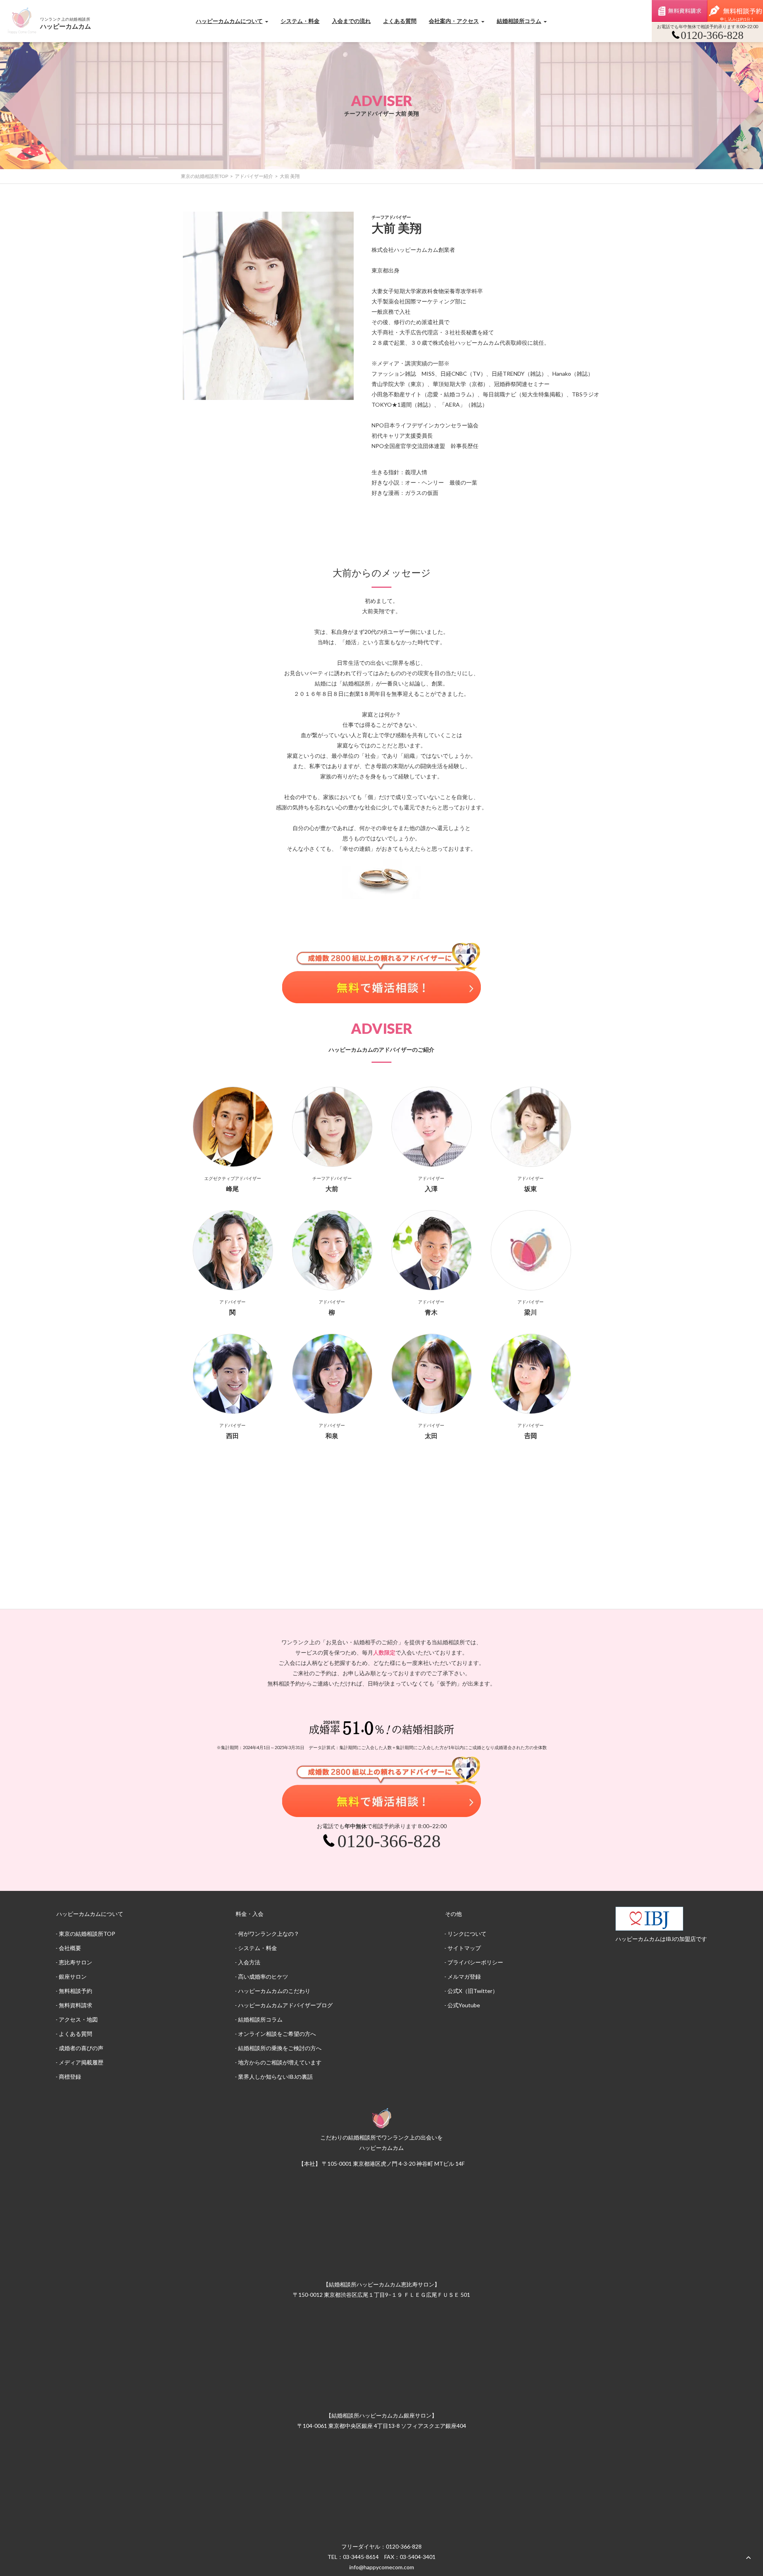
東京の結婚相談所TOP (204, 176)
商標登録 (70, 2077)
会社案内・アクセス (454, 21)
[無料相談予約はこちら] (381, 973)
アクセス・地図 (78, 2019)
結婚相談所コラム (519, 21)
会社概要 (70, 1948)
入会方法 (249, 1962)
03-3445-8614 (361, 2557)
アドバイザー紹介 (254, 176)
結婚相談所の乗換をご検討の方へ (280, 2048)
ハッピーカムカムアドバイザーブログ (285, 2005)
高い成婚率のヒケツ (263, 1976)
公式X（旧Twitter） (473, 1991)
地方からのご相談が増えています (280, 2062)
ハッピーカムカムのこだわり (274, 1991)
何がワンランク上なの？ (269, 1934)
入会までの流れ (351, 21)
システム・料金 (300, 21)
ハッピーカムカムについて (229, 21)
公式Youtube (464, 2005)
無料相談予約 (76, 1991)
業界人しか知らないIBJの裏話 (275, 2077)
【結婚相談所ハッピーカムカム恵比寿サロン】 (381, 2284)
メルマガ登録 (464, 1976)
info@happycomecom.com (382, 2567)
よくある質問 (400, 21)
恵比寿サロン (76, 1962)
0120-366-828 (404, 2546)
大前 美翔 (290, 176)
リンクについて (467, 1934)
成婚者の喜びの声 (81, 2048)
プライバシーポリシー (475, 1962)
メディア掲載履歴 (81, 2062)
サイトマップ (464, 1948)
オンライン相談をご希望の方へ (277, 2034)
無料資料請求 (680, 11)
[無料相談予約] (735, 11)
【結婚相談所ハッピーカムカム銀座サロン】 (381, 2415)
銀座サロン (73, 1976)
